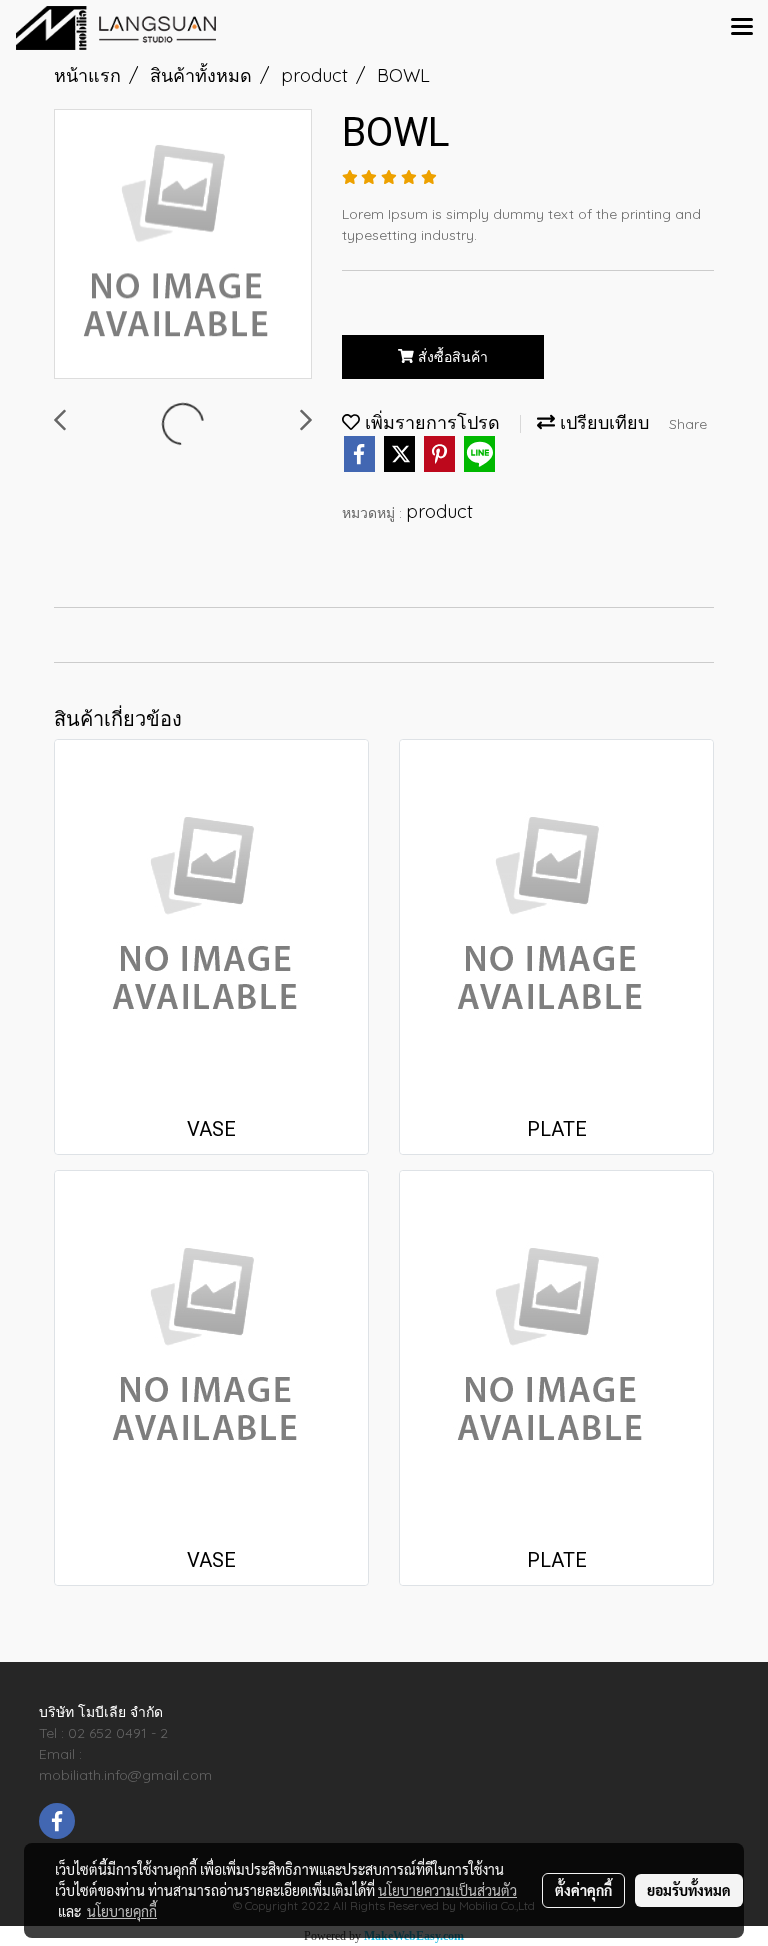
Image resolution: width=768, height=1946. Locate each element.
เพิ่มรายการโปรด (430, 422)
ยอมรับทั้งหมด (689, 1890)
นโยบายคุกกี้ (122, 1911)
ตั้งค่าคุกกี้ (583, 1890)
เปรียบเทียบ (602, 422)
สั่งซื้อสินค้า (451, 357)
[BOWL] (183, 245)
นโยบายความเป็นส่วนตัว (447, 1890)
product (439, 511)
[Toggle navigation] (742, 28)
